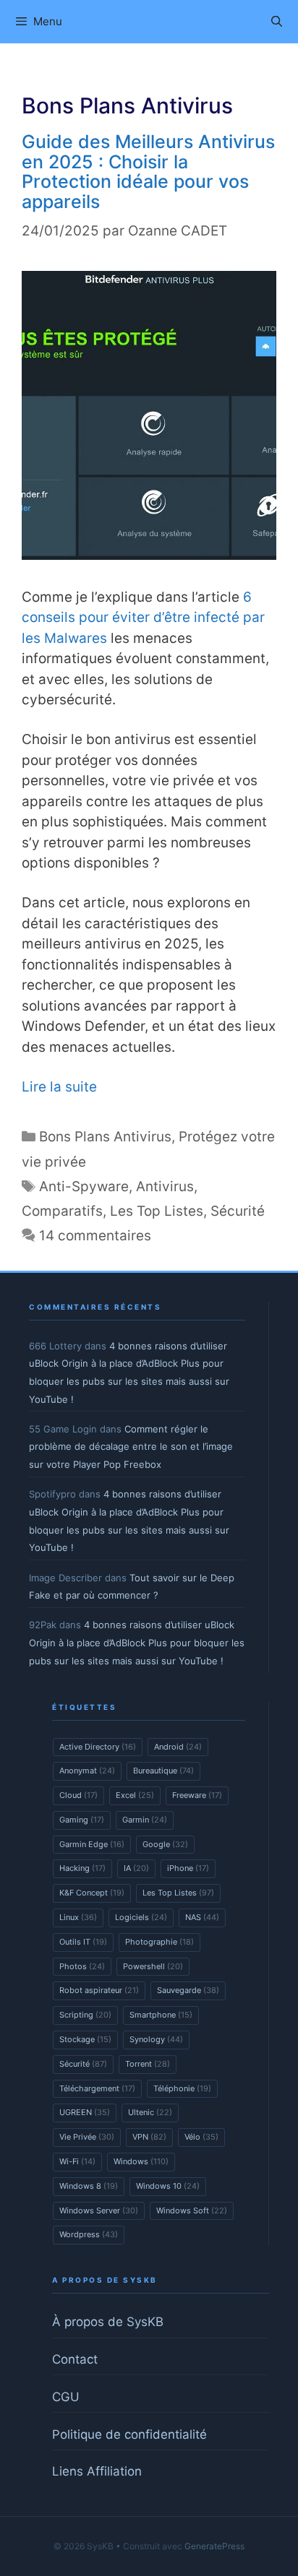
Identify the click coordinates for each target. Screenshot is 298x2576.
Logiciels (141, 1917)
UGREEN (85, 2112)
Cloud (78, 1795)
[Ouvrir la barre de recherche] (277, 22)
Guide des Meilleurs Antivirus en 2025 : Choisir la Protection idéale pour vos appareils (148, 172)
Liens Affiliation (97, 2471)
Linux (78, 1917)
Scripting (85, 2015)
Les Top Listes (157, 1211)
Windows (141, 2161)
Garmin (145, 1820)
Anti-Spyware (84, 1187)
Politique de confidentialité (129, 2434)
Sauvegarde (188, 1990)
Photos (82, 1966)
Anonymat (87, 1771)
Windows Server (99, 2210)
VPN (149, 2137)
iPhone (188, 1868)
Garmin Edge (92, 1844)
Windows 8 (89, 2186)
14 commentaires (95, 1236)
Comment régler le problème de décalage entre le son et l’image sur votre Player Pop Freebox (131, 1447)
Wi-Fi (77, 2161)
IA (136, 1868)
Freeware (197, 1795)
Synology (156, 2039)
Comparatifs (62, 1211)
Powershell (153, 1966)
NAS (202, 1917)
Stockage (85, 2039)
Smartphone (161, 2015)
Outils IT (83, 1942)
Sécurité (238, 1211)
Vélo (201, 2137)
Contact (75, 2359)
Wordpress (89, 2234)
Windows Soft (192, 2210)
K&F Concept (92, 1893)
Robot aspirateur (99, 1990)
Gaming (82, 1820)
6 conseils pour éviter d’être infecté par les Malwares (143, 618)
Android (178, 1747)
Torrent (148, 2064)
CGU (66, 2397)
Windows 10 (168, 2186)
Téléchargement (97, 2088)
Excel (135, 1795)
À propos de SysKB (108, 2322)
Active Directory (98, 1747)
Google (165, 1844)
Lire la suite (59, 1087)
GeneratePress (214, 2546)
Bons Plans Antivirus (105, 1137)
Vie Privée (87, 2137)
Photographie (159, 1942)
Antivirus (165, 1187)
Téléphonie (182, 2088)
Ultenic (150, 2112)
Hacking (82, 1868)
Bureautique (163, 1771)
